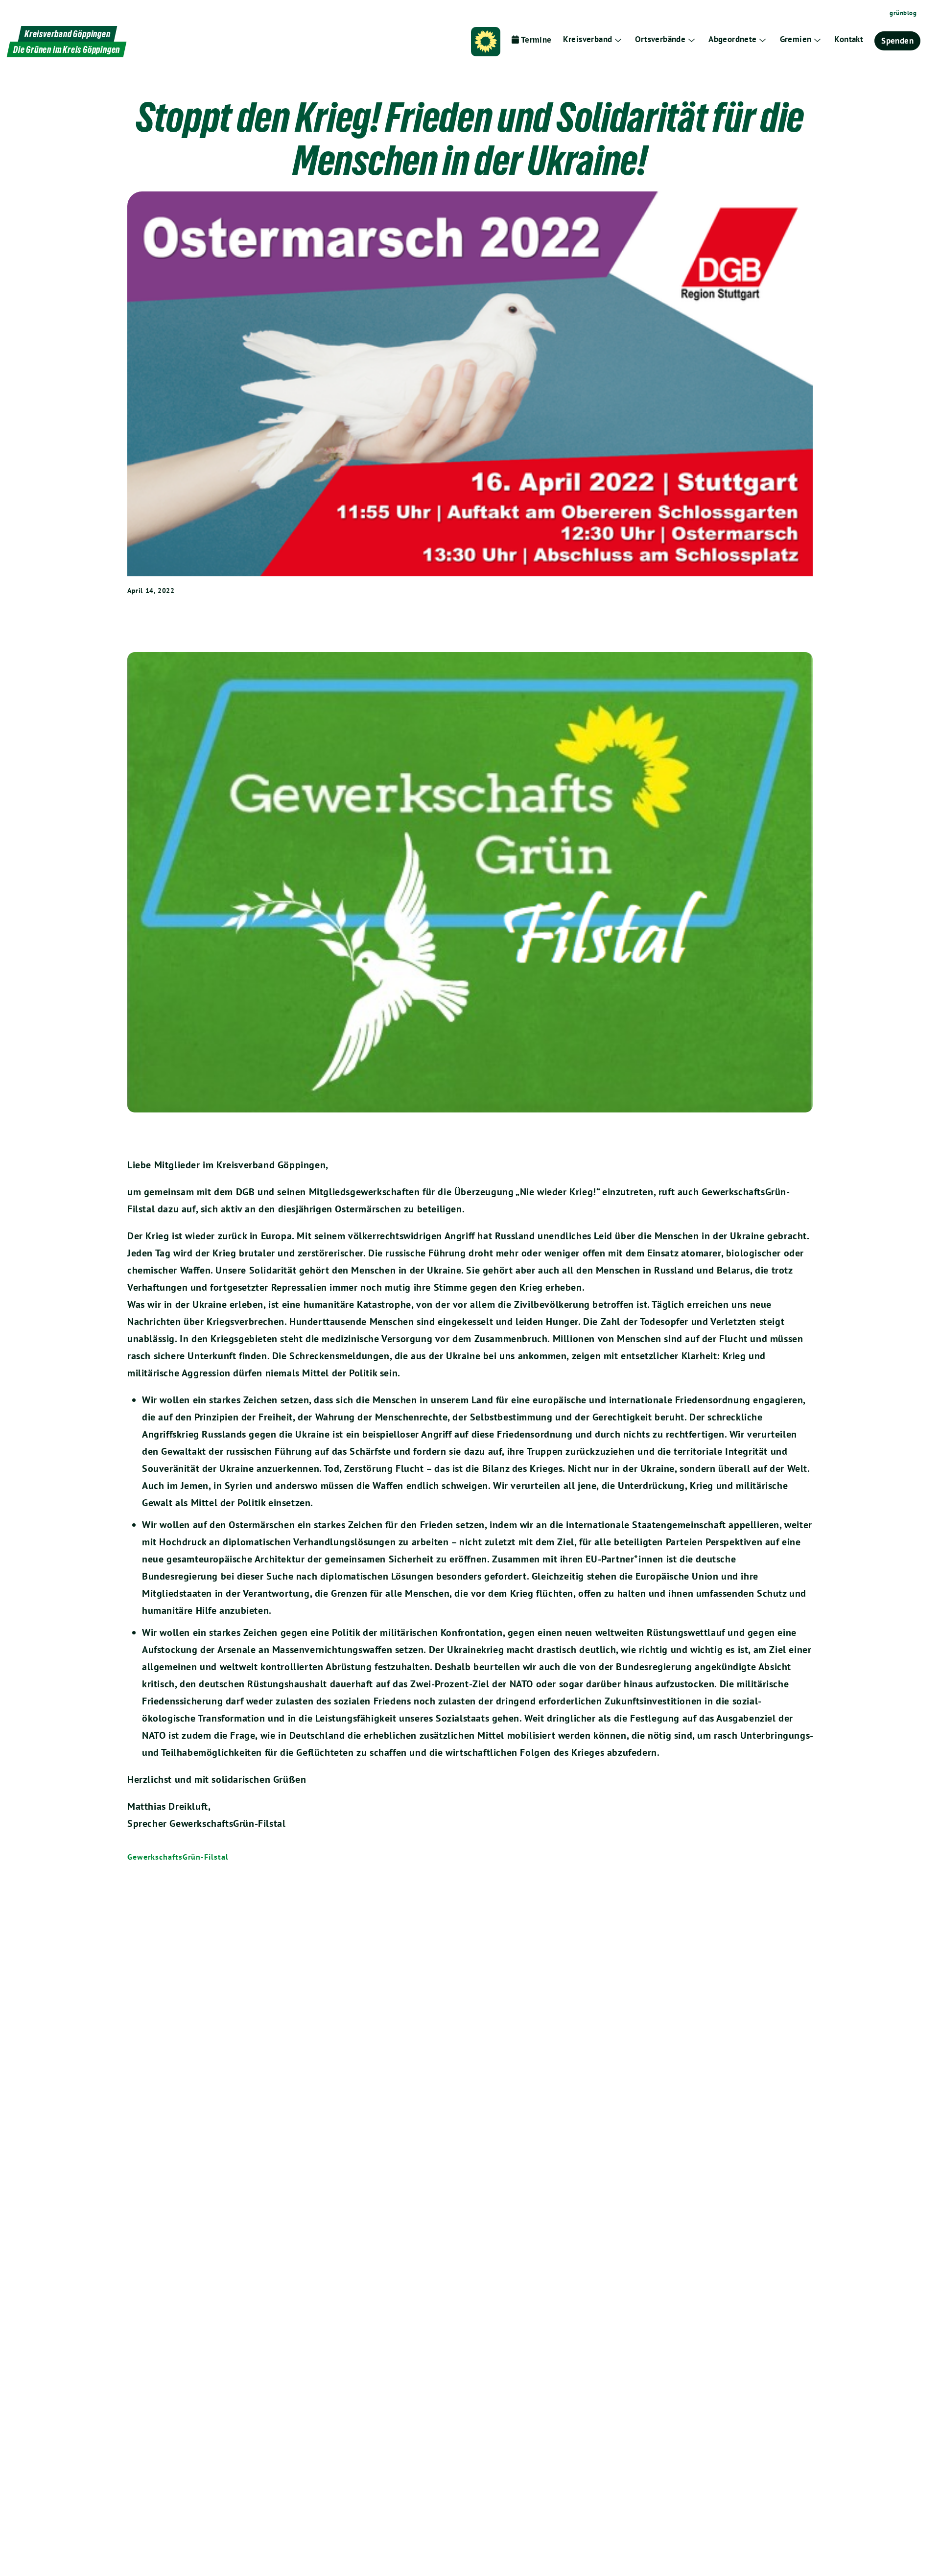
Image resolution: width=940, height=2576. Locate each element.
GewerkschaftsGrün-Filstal (178, 1857)
